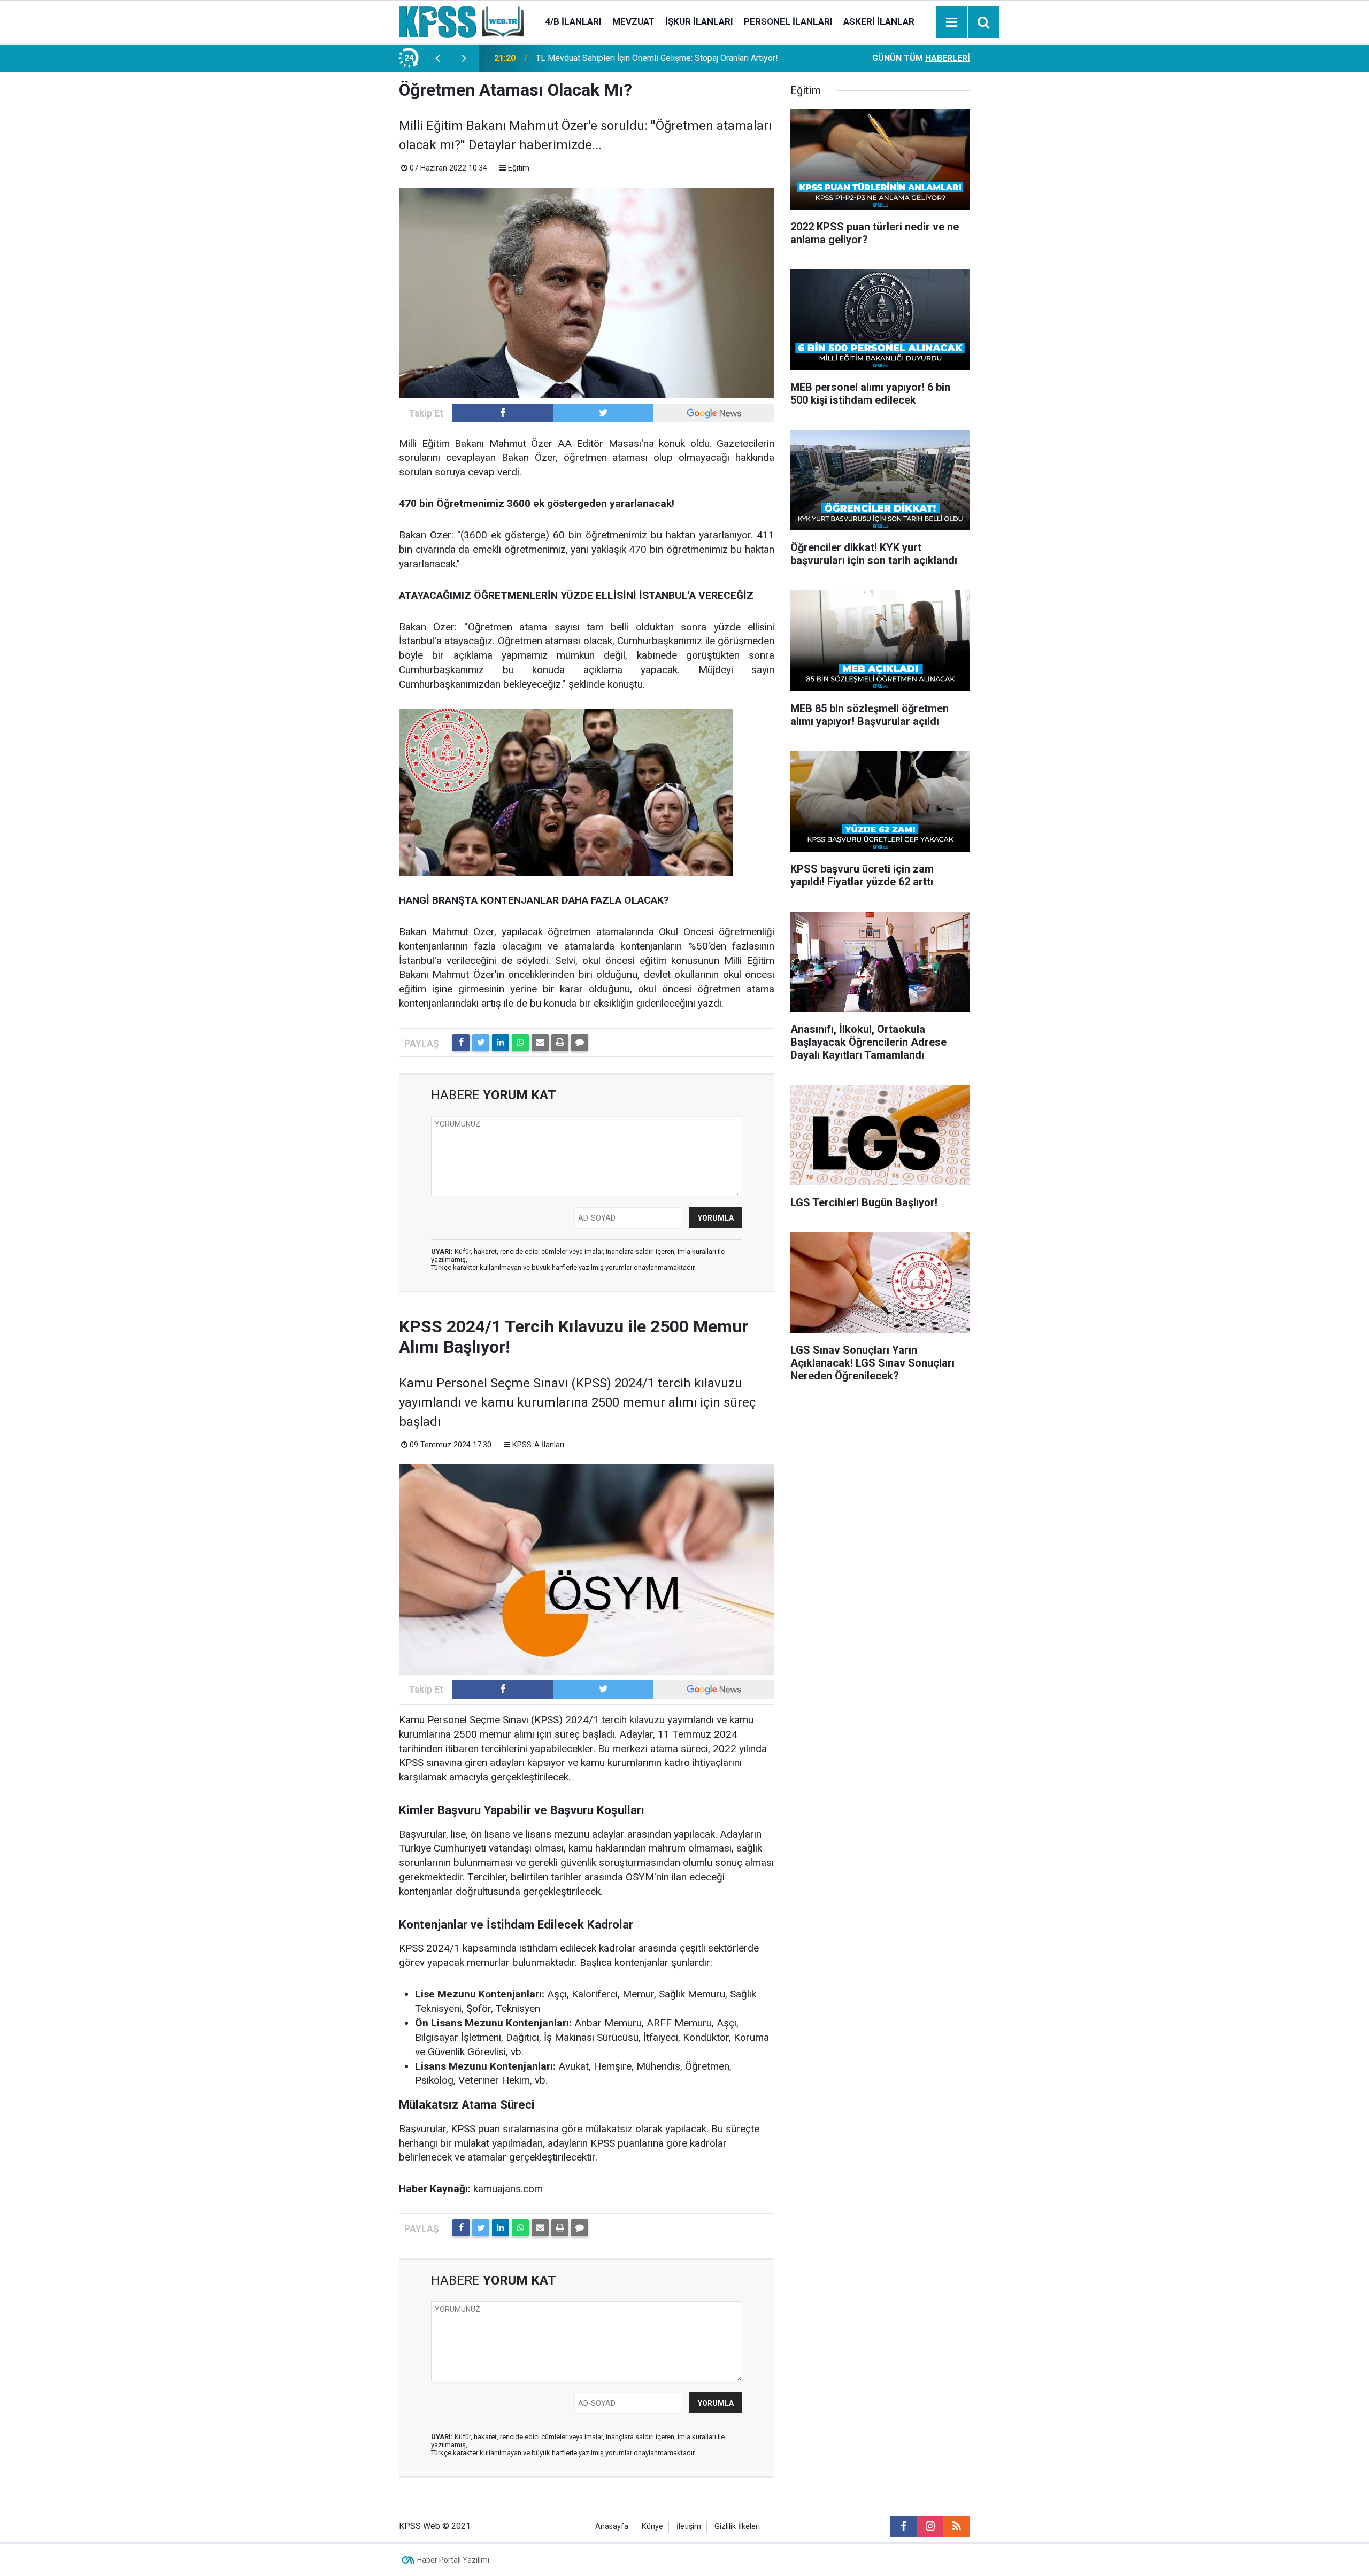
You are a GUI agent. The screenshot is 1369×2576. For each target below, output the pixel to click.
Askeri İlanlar (879, 21)
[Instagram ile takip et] (930, 2526)
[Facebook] (461, 1043)
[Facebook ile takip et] (503, 413)
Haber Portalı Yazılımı (453, 2560)
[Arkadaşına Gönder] (540, 1043)
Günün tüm (921, 58)
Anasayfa (612, 2527)
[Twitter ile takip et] (603, 413)
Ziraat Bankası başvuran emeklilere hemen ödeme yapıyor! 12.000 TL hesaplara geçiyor (664, 58)
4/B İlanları (573, 21)
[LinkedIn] (501, 1043)
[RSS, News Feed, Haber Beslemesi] (957, 2526)
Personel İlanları (788, 21)
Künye (652, 2527)
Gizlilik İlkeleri (737, 2527)
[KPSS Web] (461, 21)
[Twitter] (481, 1043)
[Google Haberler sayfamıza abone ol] (714, 413)
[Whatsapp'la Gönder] (520, 1043)
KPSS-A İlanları (538, 1445)
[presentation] (437, 58)
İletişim (689, 2527)
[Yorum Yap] (580, 1043)
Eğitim (519, 168)
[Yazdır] (560, 1043)
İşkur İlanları (699, 21)
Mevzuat (633, 21)
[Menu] (952, 22)
